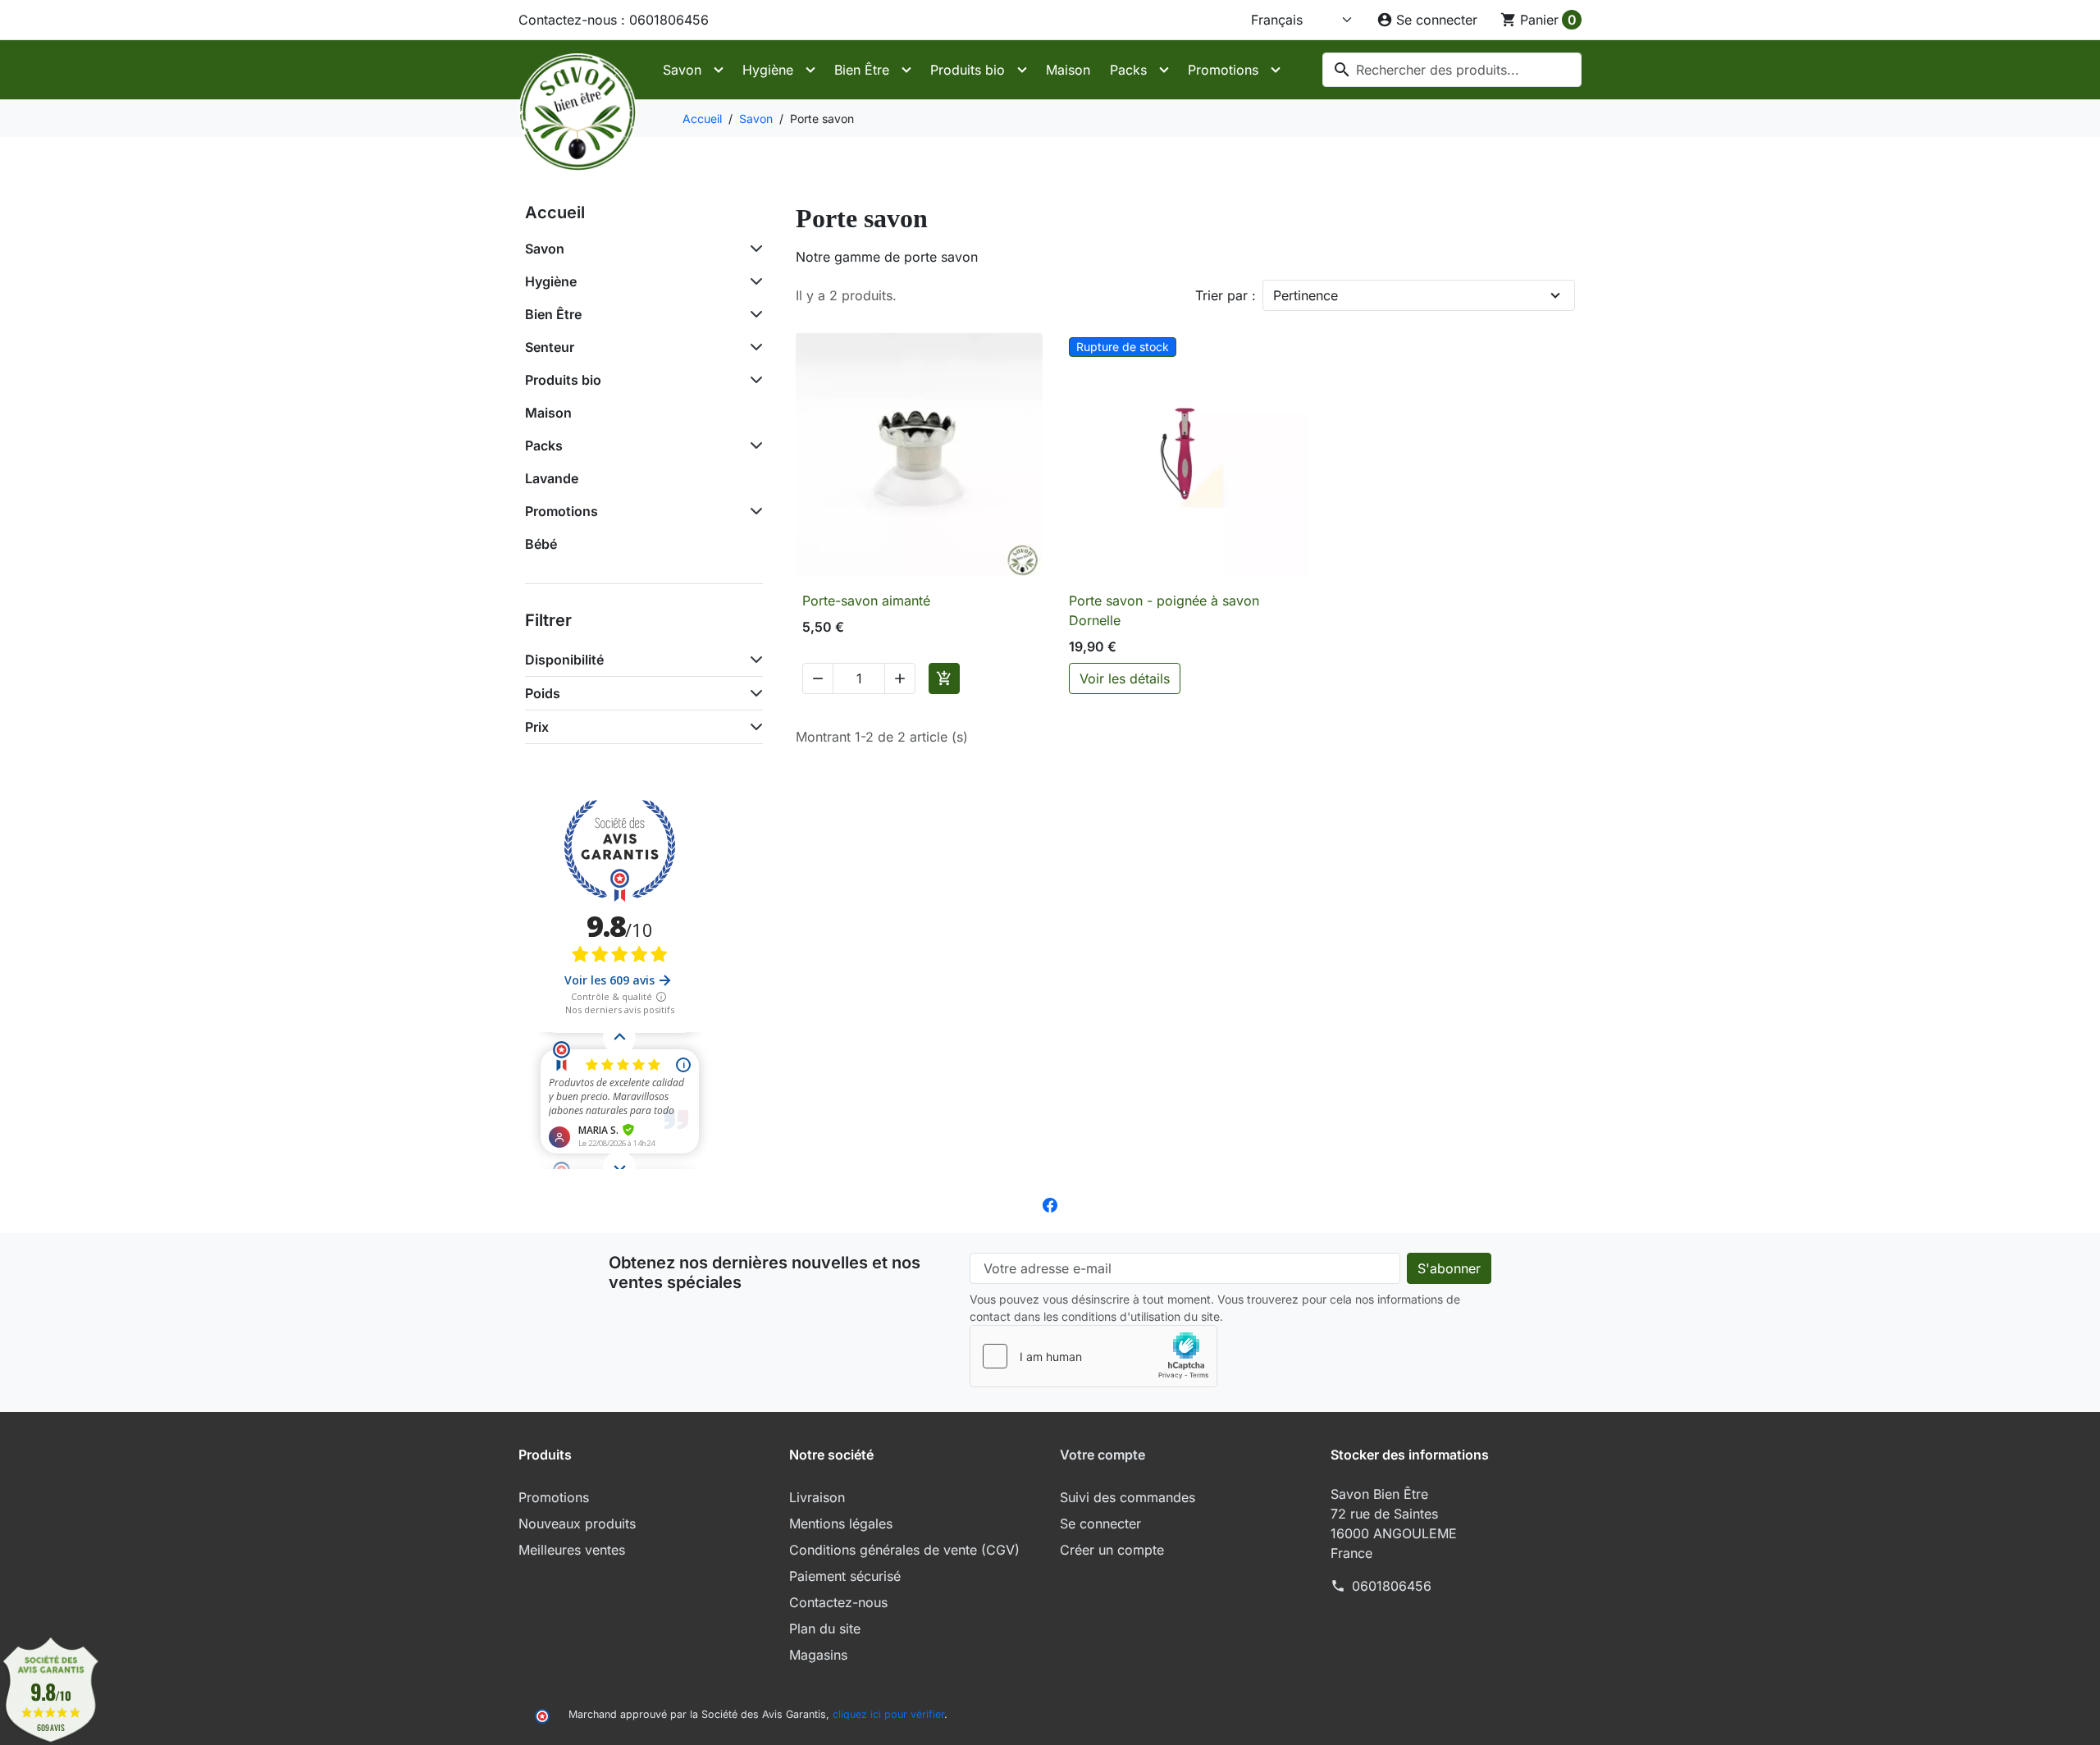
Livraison (817, 1497)
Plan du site (825, 1629)
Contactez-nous (838, 1602)
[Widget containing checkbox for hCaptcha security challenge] (1093, 1356)
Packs (1128, 70)
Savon (682, 70)
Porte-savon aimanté (866, 601)
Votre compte (1102, 1455)
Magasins (818, 1655)
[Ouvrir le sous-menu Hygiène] (810, 70)
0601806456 (1392, 1586)
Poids (543, 693)
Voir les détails (1125, 678)
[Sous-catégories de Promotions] (753, 511)
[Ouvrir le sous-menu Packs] (1164, 70)
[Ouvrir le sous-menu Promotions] (1276, 70)
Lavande (552, 478)
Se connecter (1100, 1523)
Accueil (555, 212)
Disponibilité (564, 660)
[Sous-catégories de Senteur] (753, 347)
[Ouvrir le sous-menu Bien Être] (906, 70)
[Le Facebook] (1050, 1204)
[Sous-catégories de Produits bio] (753, 380)
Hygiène (768, 70)
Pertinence (1306, 295)
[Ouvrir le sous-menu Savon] (719, 70)
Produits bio (968, 70)
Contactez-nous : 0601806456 (614, 20)
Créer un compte (1112, 1550)
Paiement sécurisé (845, 1576)
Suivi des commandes (1128, 1497)
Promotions (1223, 70)
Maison (1068, 70)
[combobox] (1452, 70)
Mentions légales (841, 1523)
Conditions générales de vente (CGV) (904, 1550)
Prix (537, 727)
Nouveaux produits (577, 1523)
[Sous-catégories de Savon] (753, 249)
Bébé (541, 544)
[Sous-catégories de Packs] (753, 445)
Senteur (550, 347)
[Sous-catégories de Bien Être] (753, 314)
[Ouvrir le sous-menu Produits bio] (1022, 70)
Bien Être (862, 70)
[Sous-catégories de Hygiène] (753, 281)
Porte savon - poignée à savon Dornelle (1164, 610)
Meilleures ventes (572, 1550)
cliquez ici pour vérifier (888, 1714)
